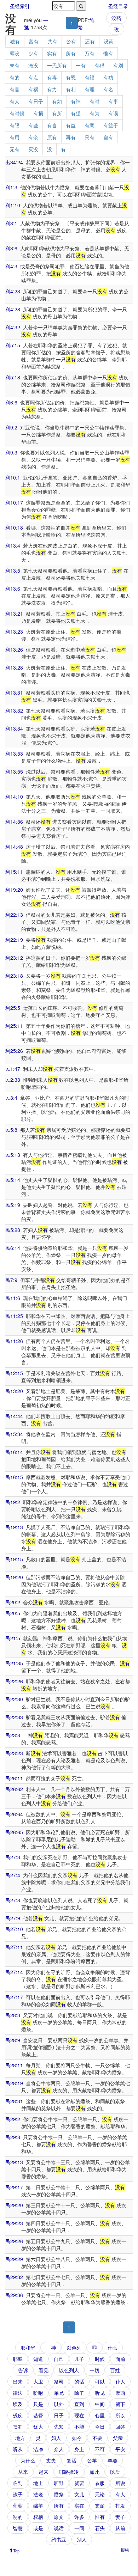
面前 (120, 2359)
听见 (100, 2393)
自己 (59, 2359)
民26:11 (14, 1778)
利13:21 (14, 614)
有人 (15, 101)
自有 (108, 137)
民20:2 (13, 1602)
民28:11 (14, 2065)
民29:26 (14, 2241)
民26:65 (14, 1832)
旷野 (59, 2483)
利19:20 (14, 890)
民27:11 (14, 1947)
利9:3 (11, 452)
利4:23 (13, 291)
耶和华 (28, 2348)
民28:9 (13, 2040)
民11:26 (14, 1341)
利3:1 (11, 223)
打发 (120, 2505)
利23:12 (14, 958)
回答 (120, 2427)
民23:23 (14, 1753)
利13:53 (14, 753)
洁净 (38, 2449)
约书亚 (59, 2539)
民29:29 (14, 2259)
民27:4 (13, 1875)
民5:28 (13, 1230)
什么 (113, 2348)
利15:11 (14, 872)
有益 (71, 125)
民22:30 (14, 1699)
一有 (81, 65)
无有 (15, 149)
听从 (18, 2449)
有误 (113, 113)
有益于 (111, 125)
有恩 (71, 77)
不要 (97, 2438)
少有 (33, 53)
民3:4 (11, 1098)
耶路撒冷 (69, 2472)
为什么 (28, 2460)
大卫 (38, 2381)
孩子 (18, 2494)
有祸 (33, 89)
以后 (115, 2472)
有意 (90, 125)
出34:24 (14, 162)
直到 (79, 2404)
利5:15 (13, 345)
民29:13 (14, 2162)
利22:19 (14, 940)
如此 (94, 2472)
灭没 (33, 149)
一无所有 (57, 65)
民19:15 (14, 1559)
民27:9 (13, 1918)
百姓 (115, 2370)
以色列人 (69, 2370)
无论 (100, 2494)
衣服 (100, 2483)
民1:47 (13, 1069)
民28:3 (13, 2015)
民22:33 (14, 1717)
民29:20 (14, 2205)
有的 (15, 77)
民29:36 (14, 2295)
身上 (79, 2449)
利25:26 (14, 1051)
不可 (100, 2449)
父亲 (118, 2438)
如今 (77, 2438)
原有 (52, 137)
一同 (79, 2528)
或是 (38, 2528)
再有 (71, 137)
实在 (79, 2505)
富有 (34, 41)
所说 (120, 2483)
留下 (120, 2404)
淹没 (33, 65)
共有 (52, 41)
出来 (18, 2381)
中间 (100, 2404)
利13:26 (14, 649)
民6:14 (13, 1248)
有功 (108, 77)
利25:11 (14, 1026)
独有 (15, 41)
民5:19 (13, 1205)
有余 (33, 137)
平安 (120, 2449)
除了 (79, 2393)
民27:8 (13, 1900)
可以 (100, 2381)
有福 (90, 77)
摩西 (120, 2393)
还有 (90, 41)
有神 (76, 101)
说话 (59, 2528)
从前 (120, 2528)
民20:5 (13, 1613)
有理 (90, 89)
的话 (79, 2381)
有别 (118, 65)
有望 (76, 113)
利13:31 (14, 692)
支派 (100, 2505)
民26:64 (14, 1814)
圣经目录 (118, 6)
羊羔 (113, 2460)
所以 (120, 2415)
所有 (71, 53)
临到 (18, 2483)
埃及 (18, 2404)
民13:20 (14, 1391)
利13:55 (14, 771)
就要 (79, 2483)
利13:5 (13, 570)
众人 (59, 2449)
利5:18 (13, 377)
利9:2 (11, 427)
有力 (52, 89)
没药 (116, 18)
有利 (71, 89)
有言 (52, 125)
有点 (33, 77)
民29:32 (14, 2277)
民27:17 (14, 1997)
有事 (113, 101)
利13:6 (13, 588)
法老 (38, 2494)
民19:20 (14, 1577)
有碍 (99, 65)
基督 (38, 2415)
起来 (44, 2472)
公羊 (92, 2460)
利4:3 (11, 266)
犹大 (38, 2427)
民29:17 (14, 2187)
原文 (59, 2517)
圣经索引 (20, 6)
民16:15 (14, 1477)
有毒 (52, 77)
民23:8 (13, 1735)
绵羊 (38, 2505)
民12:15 (14, 1373)
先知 (59, 2427)
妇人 (56, 2438)
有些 (33, 125)
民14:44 (14, 1416)
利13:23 (14, 631)
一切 (94, 2370)
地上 (38, 2483)
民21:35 (14, 1663)
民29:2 (13, 2119)
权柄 (38, 2517)
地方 (20, 2438)
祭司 (59, 2381)
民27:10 (14, 1929)
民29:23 (14, 2223)
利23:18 (14, 976)
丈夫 (51, 2460)
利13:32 (14, 710)
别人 (82, 2539)
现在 (79, 2415)
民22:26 (14, 1681)
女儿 (79, 2494)
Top (16, 2550)
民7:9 (11, 1280)
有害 (15, 89)
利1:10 (13, 205)
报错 (125, 2550)
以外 (59, 2404)
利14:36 (14, 822)
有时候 (17, 113)
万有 (90, 53)
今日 (100, 2427)
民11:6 (13, 1298)
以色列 (74, 2348)
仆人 (120, 2381)
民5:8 (11, 1130)
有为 (94, 113)
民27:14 (14, 1972)
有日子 (36, 101)
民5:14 (13, 1180)
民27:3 (13, 1857)
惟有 (108, 53)
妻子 (120, 2517)
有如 (57, 101)
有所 (57, 113)
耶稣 (18, 2359)
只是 (38, 2404)
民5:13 (13, 1155)
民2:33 (13, 1080)
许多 (79, 2517)
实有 (52, 53)
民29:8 (13, 2137)
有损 (38, 113)
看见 (44, 2370)
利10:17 (14, 502)
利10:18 (14, 527)
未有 (15, 65)
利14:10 (14, 796)
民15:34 (14, 1434)
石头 (100, 2528)
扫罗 (18, 2427)
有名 (108, 89)
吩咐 (38, 2393)
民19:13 (14, 1527)
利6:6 (11, 402)
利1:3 (11, 187)
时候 (100, 2359)
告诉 (23, 2370)
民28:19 (14, 2083)
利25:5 (13, 1008)
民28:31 (14, 2101)
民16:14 (14, 1452)
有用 (15, 137)
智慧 (18, 2528)
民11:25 (14, 1316)
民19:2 (13, 1502)
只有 (90, 137)
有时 (94, 101)
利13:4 (13, 545)
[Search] (81, 6)
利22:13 (14, 915)
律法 (18, 2393)
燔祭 (59, 2494)
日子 (59, 2415)
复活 (71, 2460)
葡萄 (18, 2505)
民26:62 (14, 1789)
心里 (100, 2415)
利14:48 (14, 847)
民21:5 (13, 1638)
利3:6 (11, 248)
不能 (79, 2427)
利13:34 (14, 728)
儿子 (79, 2359)
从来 (23, 2472)
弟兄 (59, 2393)
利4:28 (13, 309)
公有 (71, 41)
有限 (15, 125)
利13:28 (14, 667)
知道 (38, 2359)
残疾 (18, 2415)
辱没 (15, 53)
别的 (18, 2517)
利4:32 (13, 327)
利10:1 (13, 477)
